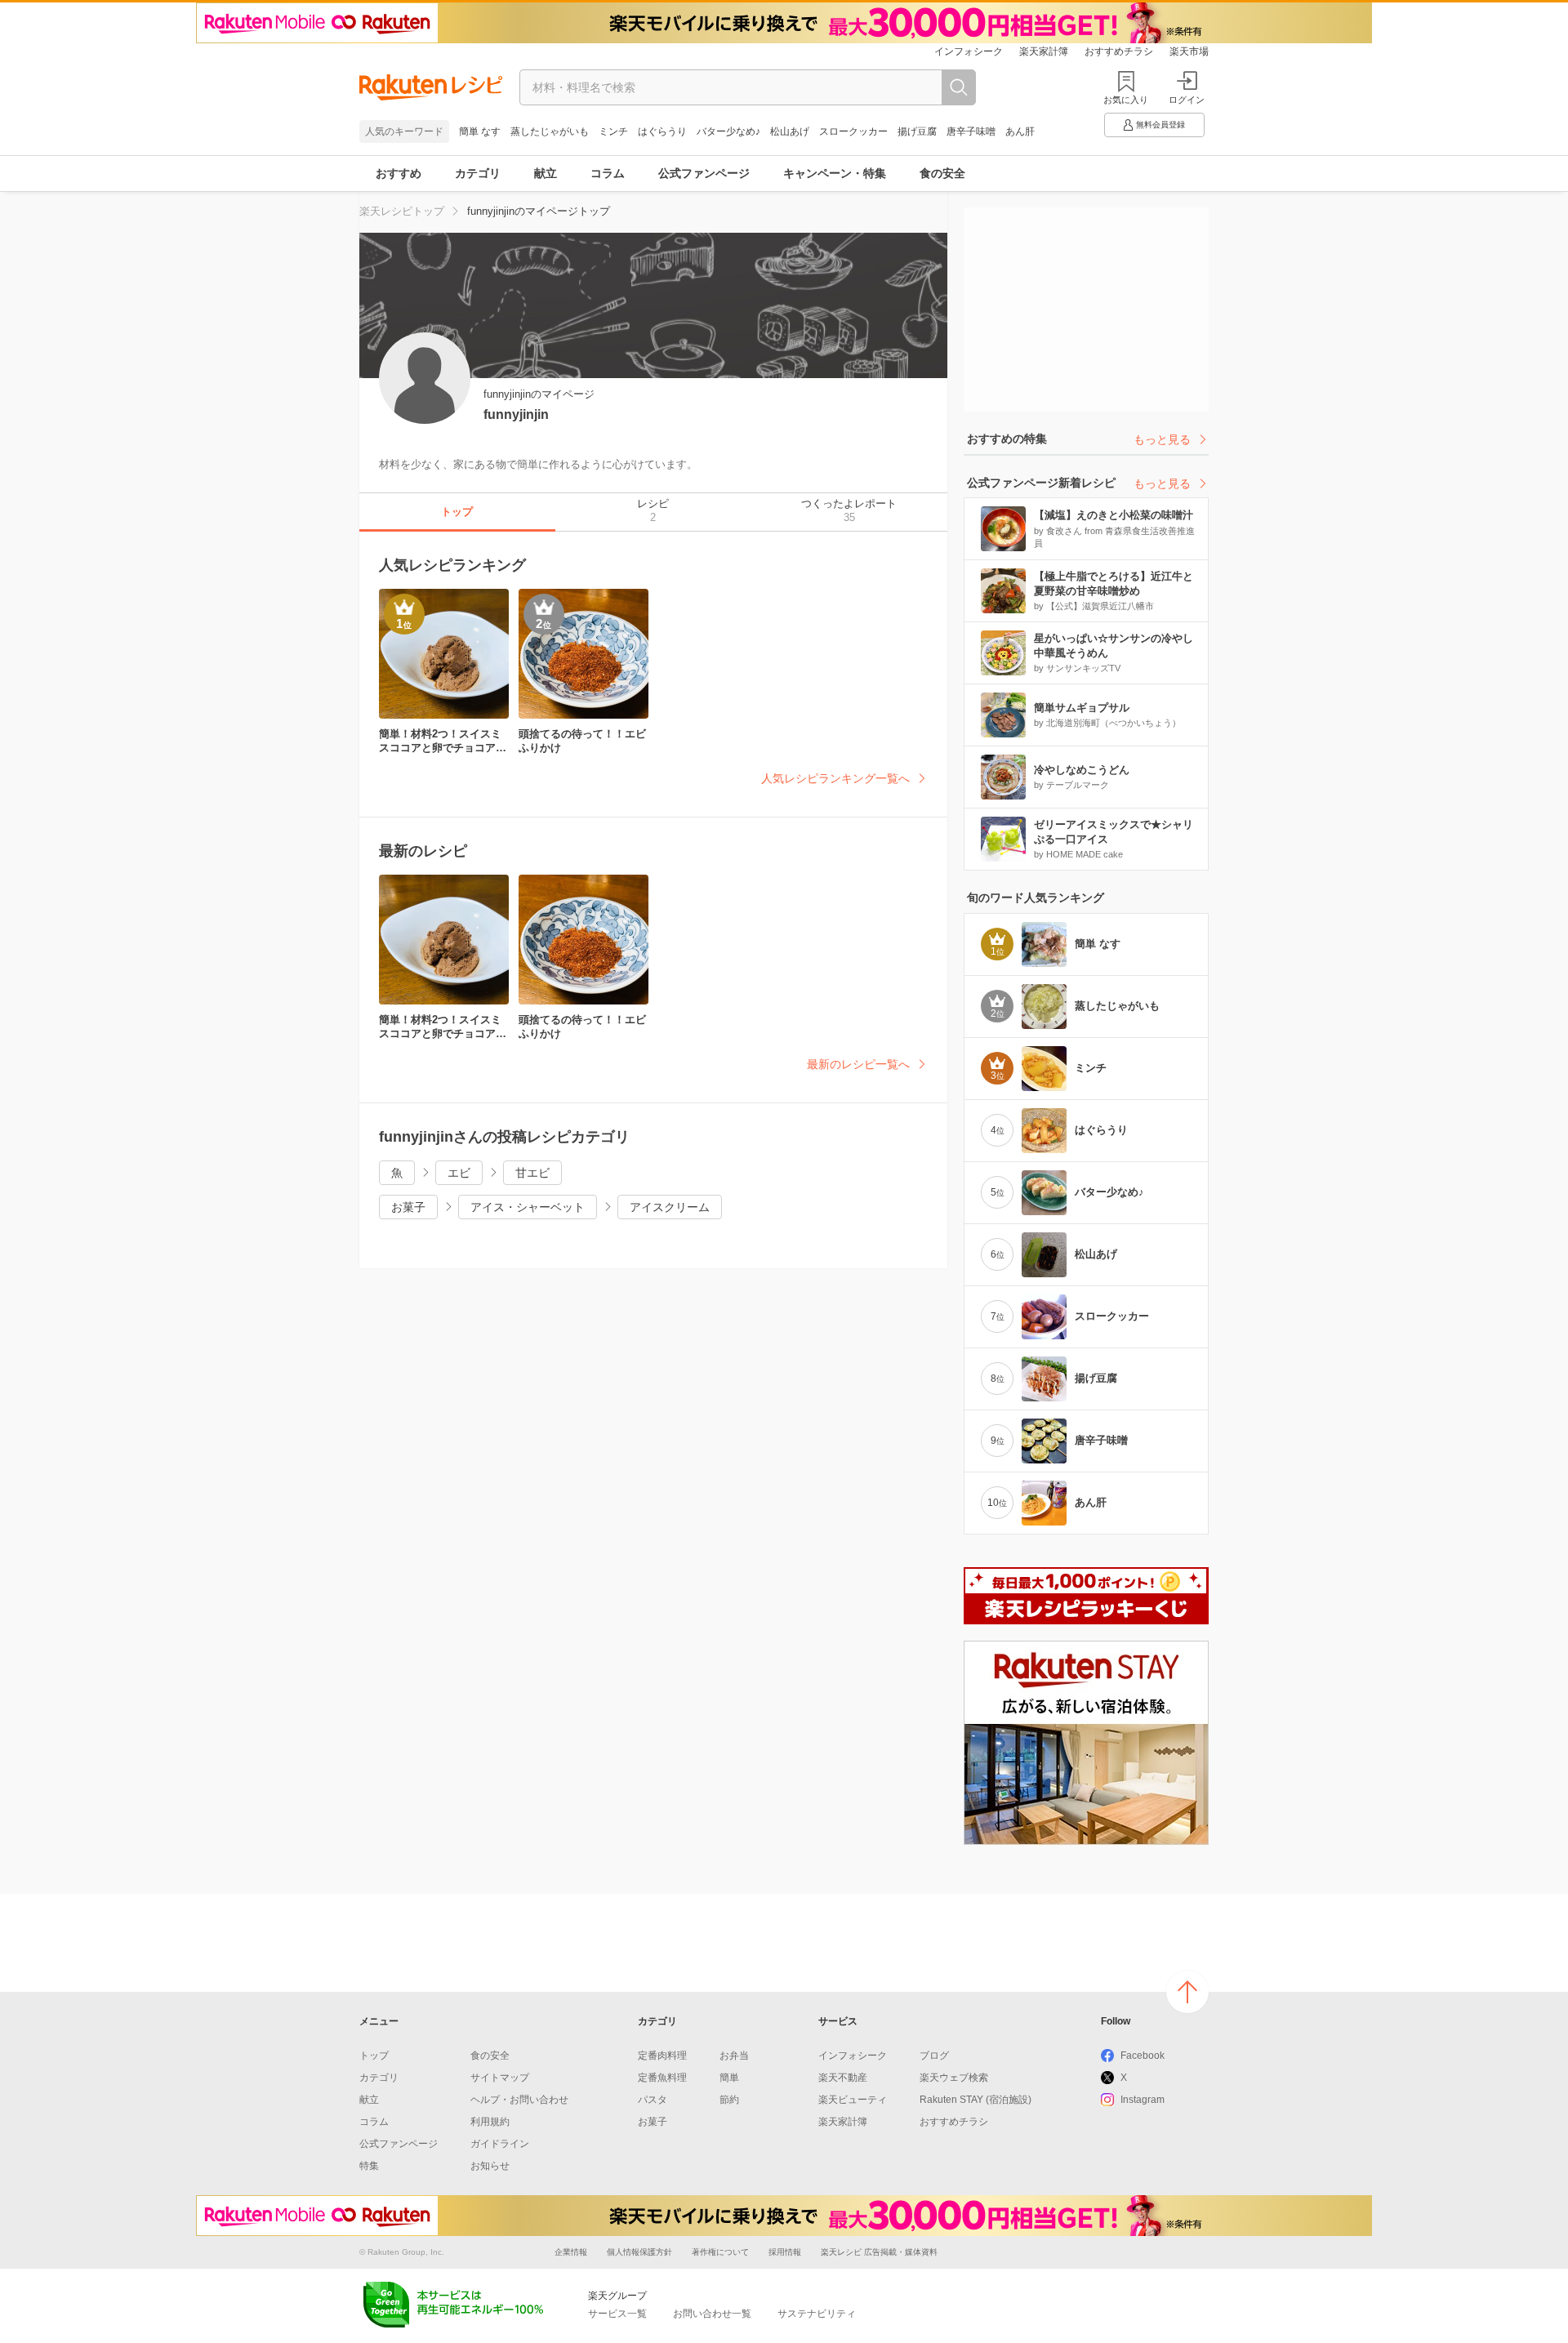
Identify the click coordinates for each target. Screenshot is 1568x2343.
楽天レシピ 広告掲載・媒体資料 (879, 2252)
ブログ (934, 2056)
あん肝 (1020, 131)
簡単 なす (480, 131)
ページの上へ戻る (1187, 1992)
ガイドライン (500, 2144)
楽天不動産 (843, 2078)
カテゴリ (478, 173)
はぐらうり (662, 131)
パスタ (653, 2100)
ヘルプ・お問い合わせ (519, 2100)
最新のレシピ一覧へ (858, 1064)
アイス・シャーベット (528, 1207)
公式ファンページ (704, 173)
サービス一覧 (617, 2314)
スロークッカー (853, 131)
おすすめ (399, 173)
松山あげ (790, 131)
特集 (369, 2166)
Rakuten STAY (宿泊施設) (976, 2100)
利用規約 (490, 2122)
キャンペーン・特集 (835, 173)
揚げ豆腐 (917, 131)
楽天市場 (1189, 51)
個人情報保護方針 (639, 2252)
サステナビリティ (817, 2314)
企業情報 (571, 2252)
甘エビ (532, 1173)
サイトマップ (500, 2078)
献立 (546, 173)
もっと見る (1162, 439)
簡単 (729, 2078)
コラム (608, 173)
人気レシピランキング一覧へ (835, 778)
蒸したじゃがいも (550, 131)
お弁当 (734, 2056)
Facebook (1143, 2056)
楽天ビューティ (853, 2100)
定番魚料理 (662, 2078)
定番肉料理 (662, 2056)
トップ (374, 2056)
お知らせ (490, 2166)
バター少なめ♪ (728, 131)
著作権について (720, 2252)
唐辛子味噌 (971, 131)
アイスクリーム (670, 1207)
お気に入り (1126, 100)
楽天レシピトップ (402, 211)
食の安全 (942, 173)
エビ (459, 1173)
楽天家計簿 (1044, 51)
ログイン (1187, 100)
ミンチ (613, 131)
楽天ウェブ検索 (954, 2078)
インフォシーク (969, 51)
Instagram (1143, 2100)
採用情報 (785, 2252)
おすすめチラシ (1119, 51)
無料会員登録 (1160, 125)
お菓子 (408, 1207)
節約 (729, 2100)
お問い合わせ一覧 (712, 2314)
